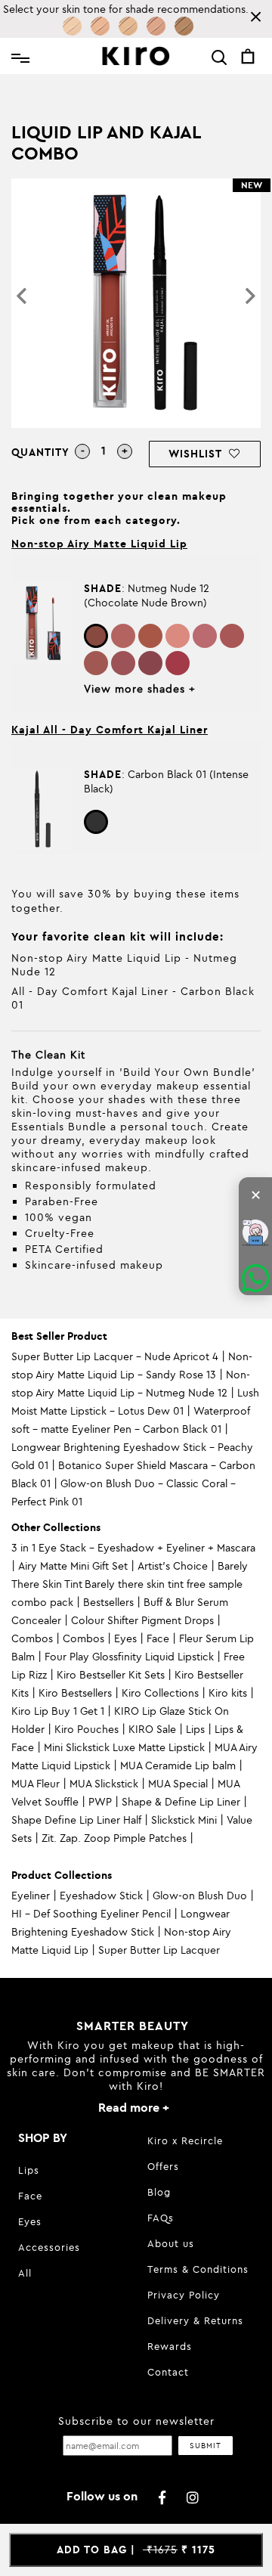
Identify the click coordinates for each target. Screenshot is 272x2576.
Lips (195, 1729)
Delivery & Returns (195, 2320)
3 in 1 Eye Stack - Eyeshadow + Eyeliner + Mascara (133, 1548)
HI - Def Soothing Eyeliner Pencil (91, 1914)
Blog (159, 2192)
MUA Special (178, 1784)
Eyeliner (31, 1896)
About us (171, 2243)
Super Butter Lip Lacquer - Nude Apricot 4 (115, 1356)
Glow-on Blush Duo (200, 1896)
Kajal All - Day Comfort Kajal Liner (110, 730)
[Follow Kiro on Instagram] (193, 2498)
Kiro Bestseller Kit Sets (111, 1675)
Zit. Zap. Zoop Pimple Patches (114, 1838)
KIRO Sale (152, 1729)
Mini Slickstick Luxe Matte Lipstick (124, 1747)
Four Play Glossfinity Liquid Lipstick (129, 1657)
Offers (163, 2166)
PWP (100, 1802)
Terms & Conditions (198, 2269)
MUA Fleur (36, 1784)
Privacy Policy (184, 2295)
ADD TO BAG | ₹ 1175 (136, 2550)
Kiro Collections (160, 1693)
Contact (168, 2372)
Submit (206, 2446)
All (25, 2273)
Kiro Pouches (87, 1729)
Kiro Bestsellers (75, 1693)
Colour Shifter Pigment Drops (142, 1620)
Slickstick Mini (184, 1820)
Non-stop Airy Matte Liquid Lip (99, 544)
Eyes (125, 1638)
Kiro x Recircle (185, 2140)
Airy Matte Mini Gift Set (73, 1566)
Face (158, 1638)
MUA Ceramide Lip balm (178, 1765)
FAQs (161, 2218)
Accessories (49, 2247)
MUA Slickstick (104, 1784)
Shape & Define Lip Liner (181, 1802)
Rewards (170, 2346)
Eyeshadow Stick (101, 1896)
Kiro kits (228, 1693)
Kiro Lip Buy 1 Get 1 (58, 1711)
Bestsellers (108, 1602)
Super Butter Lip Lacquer (159, 1950)
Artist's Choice (173, 1566)
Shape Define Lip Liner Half (76, 1820)
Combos (32, 1638)
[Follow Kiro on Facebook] (163, 2498)
